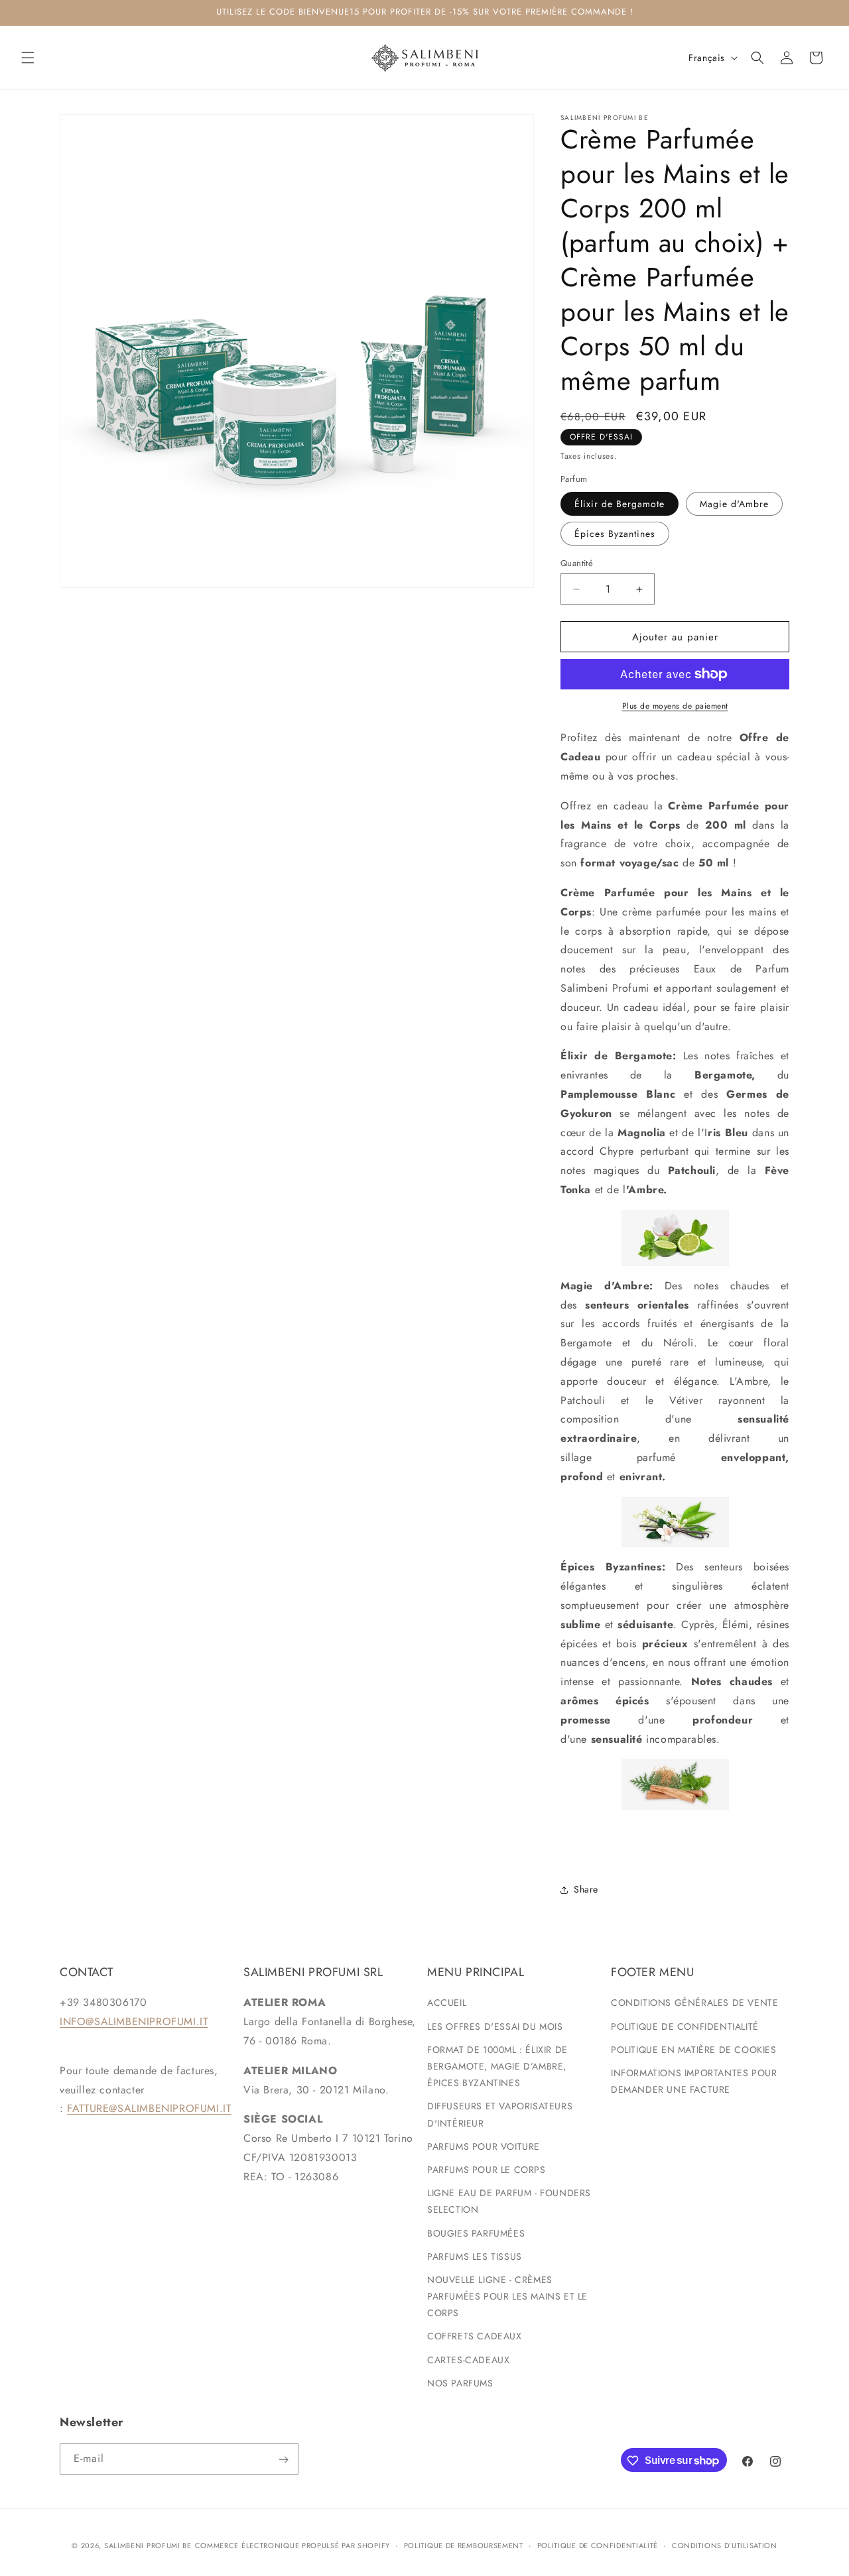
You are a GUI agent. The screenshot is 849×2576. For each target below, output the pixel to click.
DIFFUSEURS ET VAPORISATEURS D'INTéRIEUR (500, 2115)
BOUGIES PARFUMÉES (476, 2233)
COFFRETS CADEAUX (475, 2337)
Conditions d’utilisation (725, 2545)
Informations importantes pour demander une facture (694, 2081)
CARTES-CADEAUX (468, 2360)
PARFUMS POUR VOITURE (484, 2146)
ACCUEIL (447, 2003)
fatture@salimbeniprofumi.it (149, 2109)
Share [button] (586, 1889)
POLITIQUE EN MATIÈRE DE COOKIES (694, 2050)
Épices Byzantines (615, 534)
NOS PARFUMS (460, 2383)
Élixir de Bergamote (620, 504)
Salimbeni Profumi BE (148, 2546)
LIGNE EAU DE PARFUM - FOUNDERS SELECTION (509, 2201)
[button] (28, 58)
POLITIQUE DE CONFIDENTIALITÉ (685, 2026)
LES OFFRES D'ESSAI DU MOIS (495, 2026)
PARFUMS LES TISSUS (475, 2256)
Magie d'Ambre (734, 504)
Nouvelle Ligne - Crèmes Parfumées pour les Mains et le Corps (507, 2296)
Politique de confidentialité (598, 2545)
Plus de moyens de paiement (675, 706)
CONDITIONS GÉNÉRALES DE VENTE (694, 2003)
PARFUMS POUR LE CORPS (487, 2170)
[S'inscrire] (283, 2460)
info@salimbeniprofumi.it (134, 2021)
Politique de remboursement (464, 2545)
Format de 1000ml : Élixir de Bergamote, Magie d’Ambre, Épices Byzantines (497, 2066)
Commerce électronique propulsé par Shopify (293, 2546)
